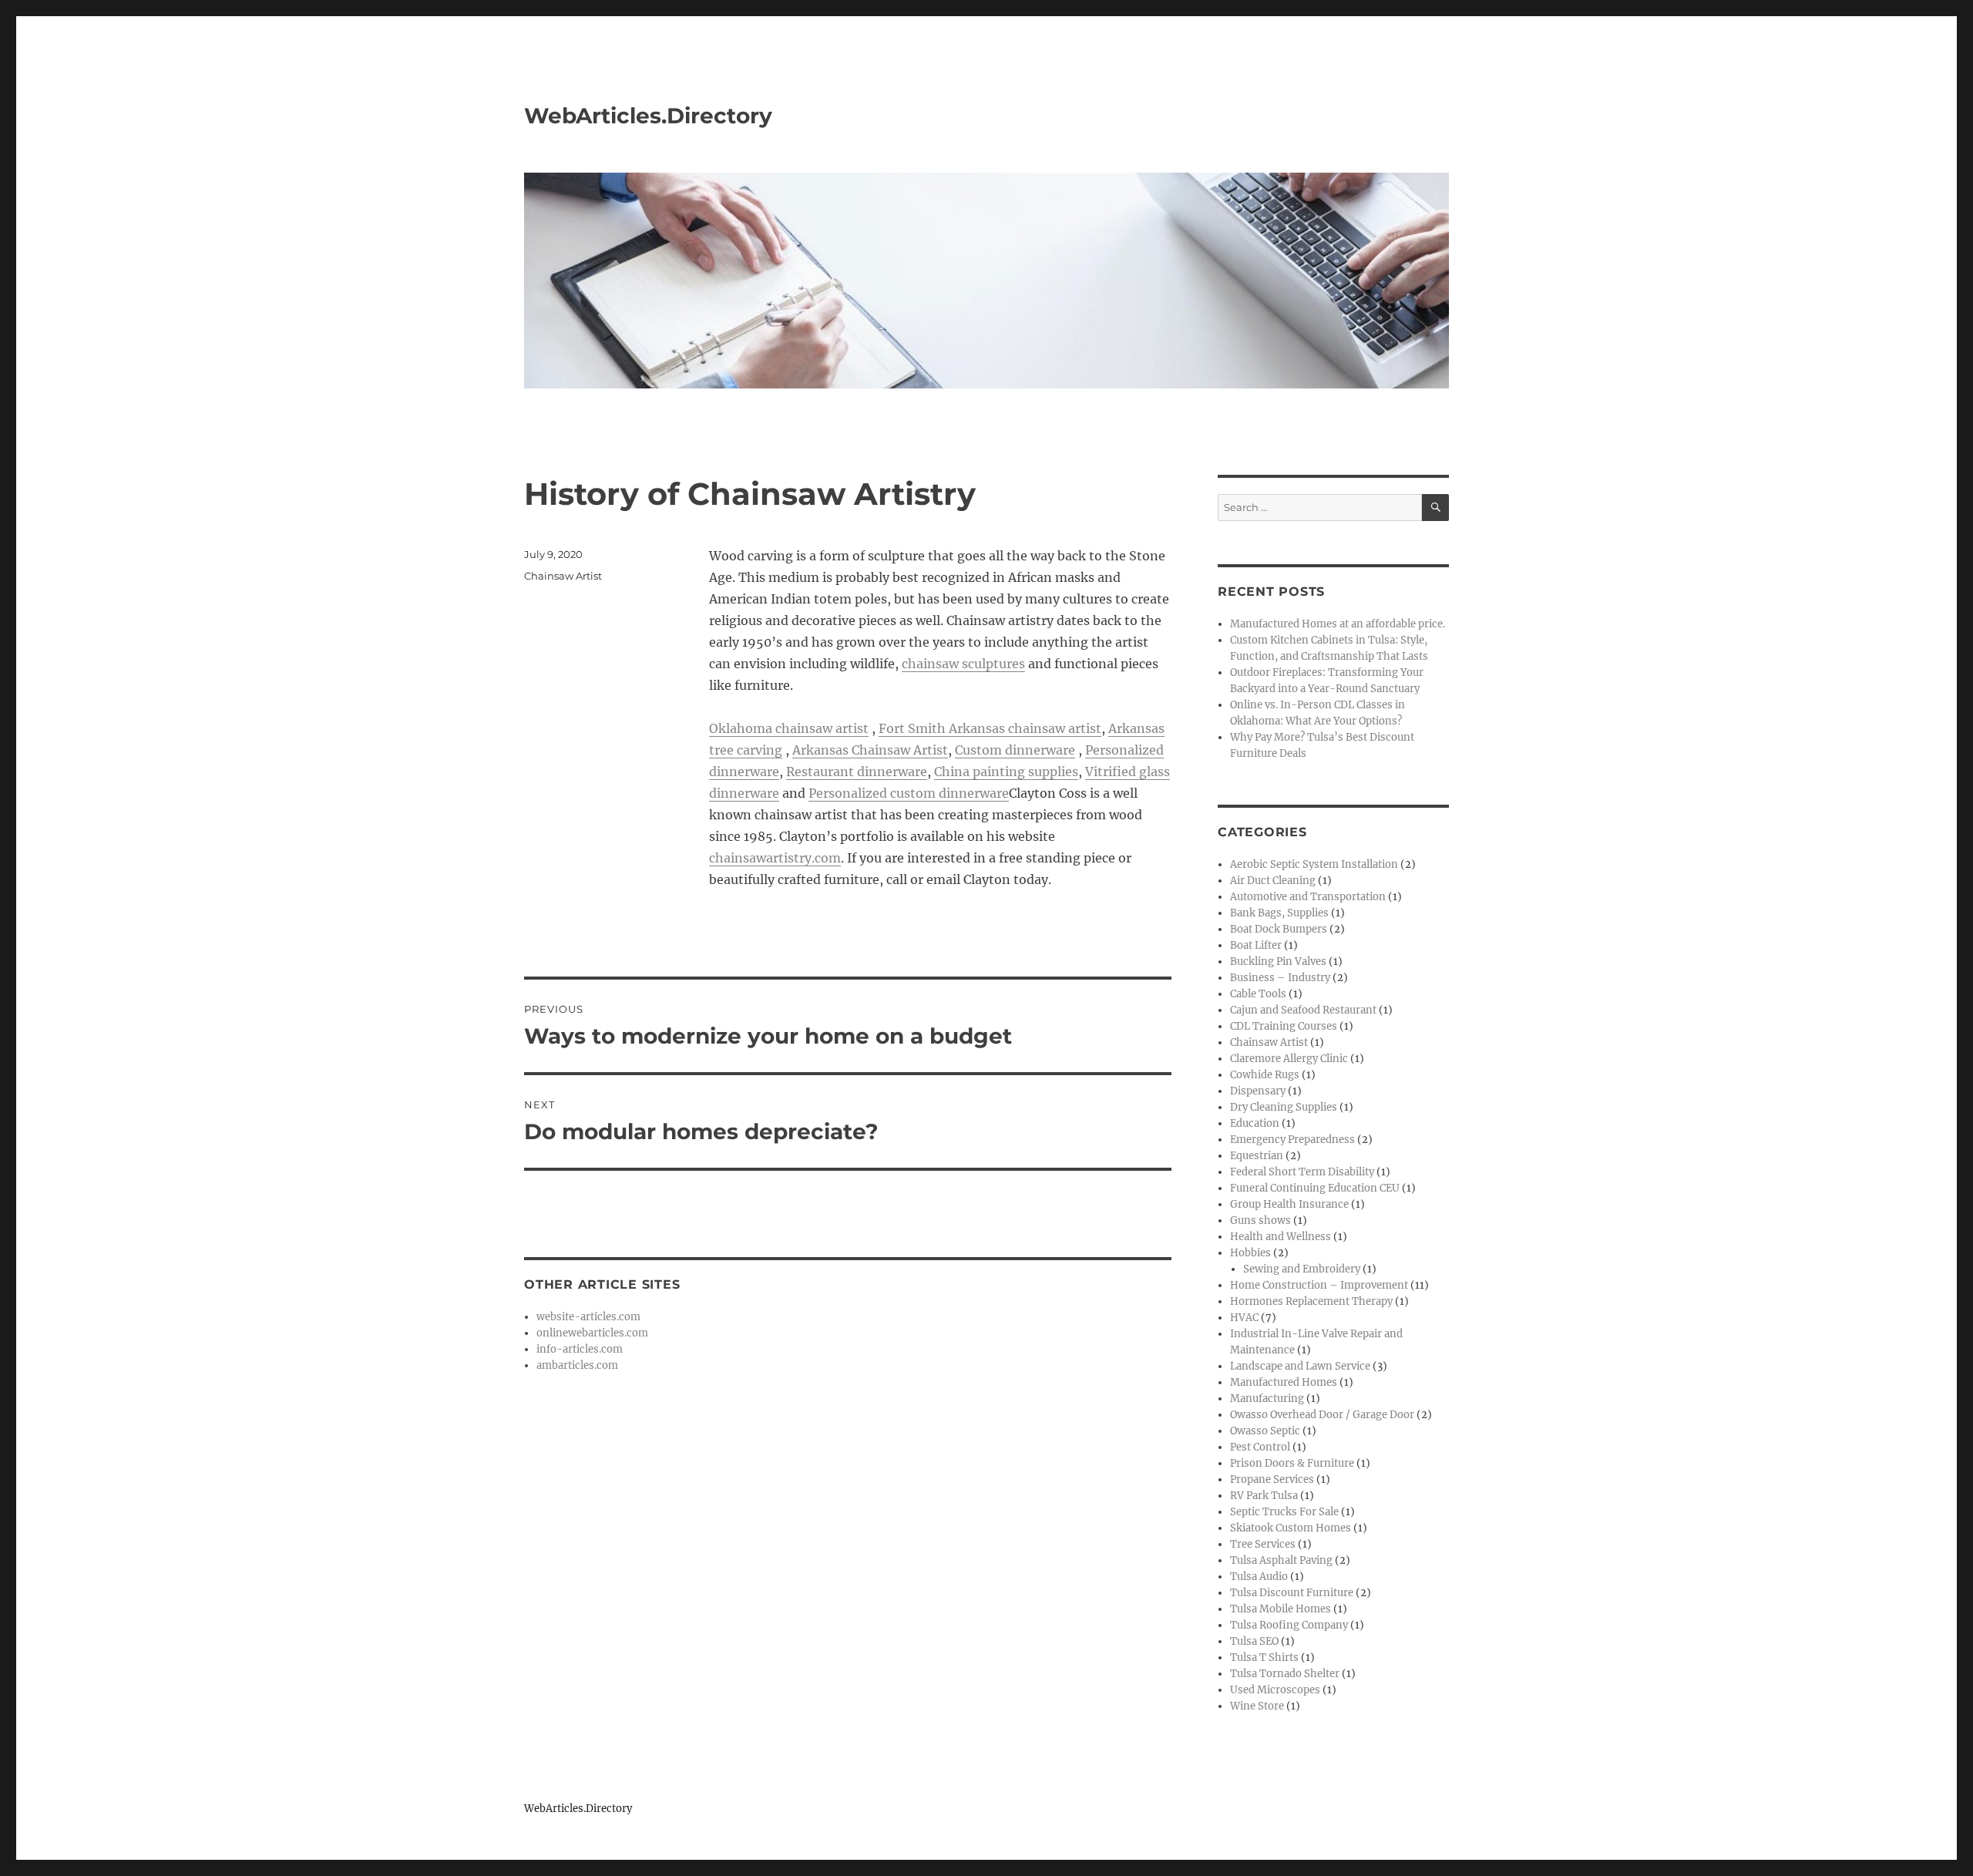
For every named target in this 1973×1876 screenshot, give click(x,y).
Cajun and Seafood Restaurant (1303, 1010)
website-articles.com (588, 1317)
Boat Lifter (1256, 945)
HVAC (1244, 1318)
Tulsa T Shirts (1264, 1657)
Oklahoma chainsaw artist (789, 728)
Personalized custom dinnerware (909, 793)
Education (1255, 1123)
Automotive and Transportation (1308, 897)
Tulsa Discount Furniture (1292, 1593)
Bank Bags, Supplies (1279, 913)
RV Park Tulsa (1264, 1496)
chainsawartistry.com (775, 858)
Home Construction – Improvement (1319, 1285)
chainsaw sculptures (963, 664)
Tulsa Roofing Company (1289, 1625)
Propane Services (1272, 1479)
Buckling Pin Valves (1278, 962)
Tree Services (1263, 1544)
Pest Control (1260, 1447)
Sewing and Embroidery (1302, 1269)
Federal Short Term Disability (1302, 1172)
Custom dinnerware (1015, 750)
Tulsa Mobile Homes (1281, 1609)
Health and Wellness (1281, 1237)
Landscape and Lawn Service (1300, 1366)
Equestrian (1257, 1156)
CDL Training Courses (1284, 1026)
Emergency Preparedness (1292, 1140)
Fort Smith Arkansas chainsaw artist (990, 728)
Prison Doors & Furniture (1292, 1463)
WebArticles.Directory (648, 116)
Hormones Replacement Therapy (1311, 1301)
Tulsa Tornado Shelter (1285, 1674)
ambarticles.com (577, 1365)
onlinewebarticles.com (592, 1333)
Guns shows (1260, 1220)
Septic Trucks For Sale (1284, 1512)
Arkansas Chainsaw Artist (870, 750)
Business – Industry (1280, 978)
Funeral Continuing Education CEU (1315, 1188)
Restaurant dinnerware (857, 772)
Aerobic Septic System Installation (1314, 864)
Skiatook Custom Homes (1291, 1528)
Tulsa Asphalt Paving (1281, 1560)
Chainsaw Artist (563, 576)
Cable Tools (1258, 994)
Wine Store (1257, 1706)
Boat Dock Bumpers (1279, 929)
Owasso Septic (1265, 1431)
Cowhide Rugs (1265, 1075)
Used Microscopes (1275, 1690)
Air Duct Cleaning (1273, 881)
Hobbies (1250, 1253)
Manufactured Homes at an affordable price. (1338, 624)
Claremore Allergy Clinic (1289, 1059)
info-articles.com (580, 1349)
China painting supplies (1006, 772)
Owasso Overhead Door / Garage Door (1322, 1415)
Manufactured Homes (1284, 1382)
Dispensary (1258, 1091)
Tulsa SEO (1254, 1641)
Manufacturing (1267, 1399)
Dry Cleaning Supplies (1284, 1107)
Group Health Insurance (1289, 1204)
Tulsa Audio (1259, 1577)
